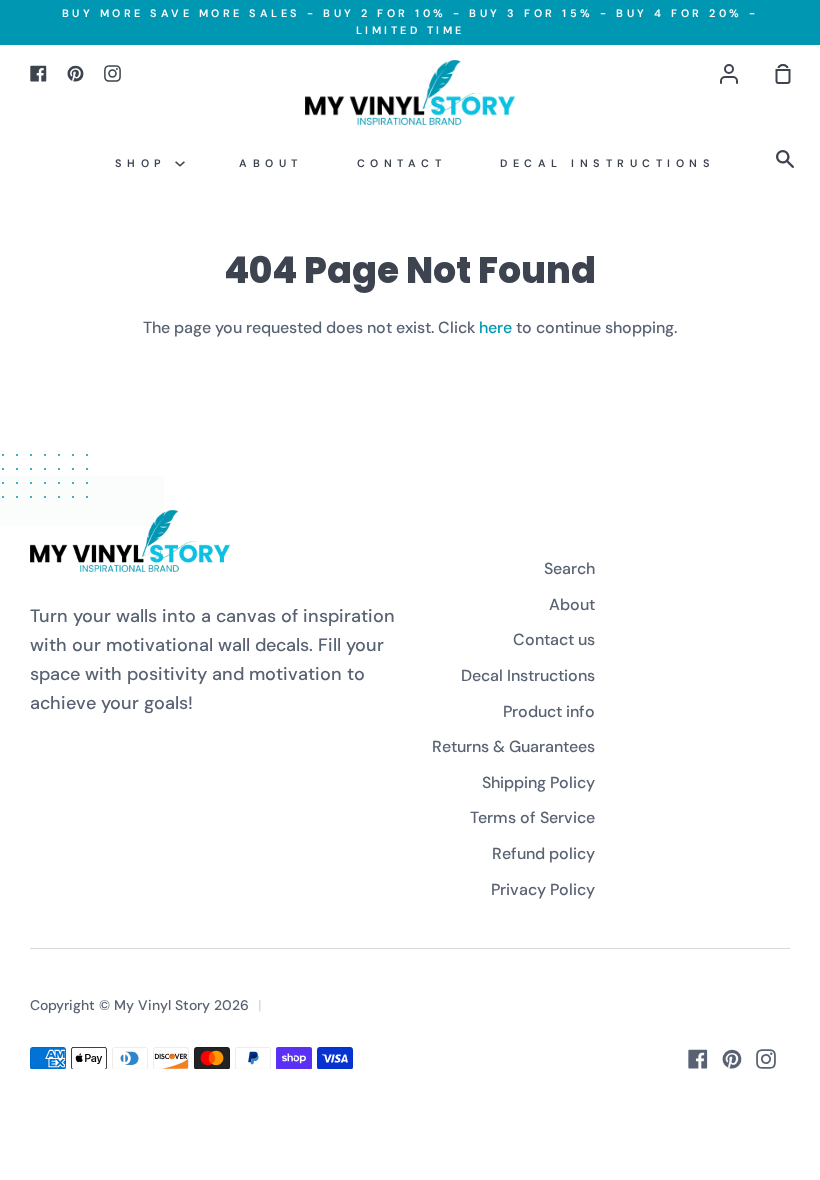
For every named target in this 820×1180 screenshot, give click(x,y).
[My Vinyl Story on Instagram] (766, 1059)
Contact (402, 163)
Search (569, 568)
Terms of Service (532, 817)
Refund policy (543, 853)
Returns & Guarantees (513, 746)
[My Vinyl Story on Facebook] (698, 1059)
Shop (145, 163)
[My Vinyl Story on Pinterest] (732, 1059)
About (271, 163)
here (495, 327)
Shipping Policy (538, 782)
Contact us (554, 639)
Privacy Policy (543, 889)
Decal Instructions (607, 163)
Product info (549, 711)
